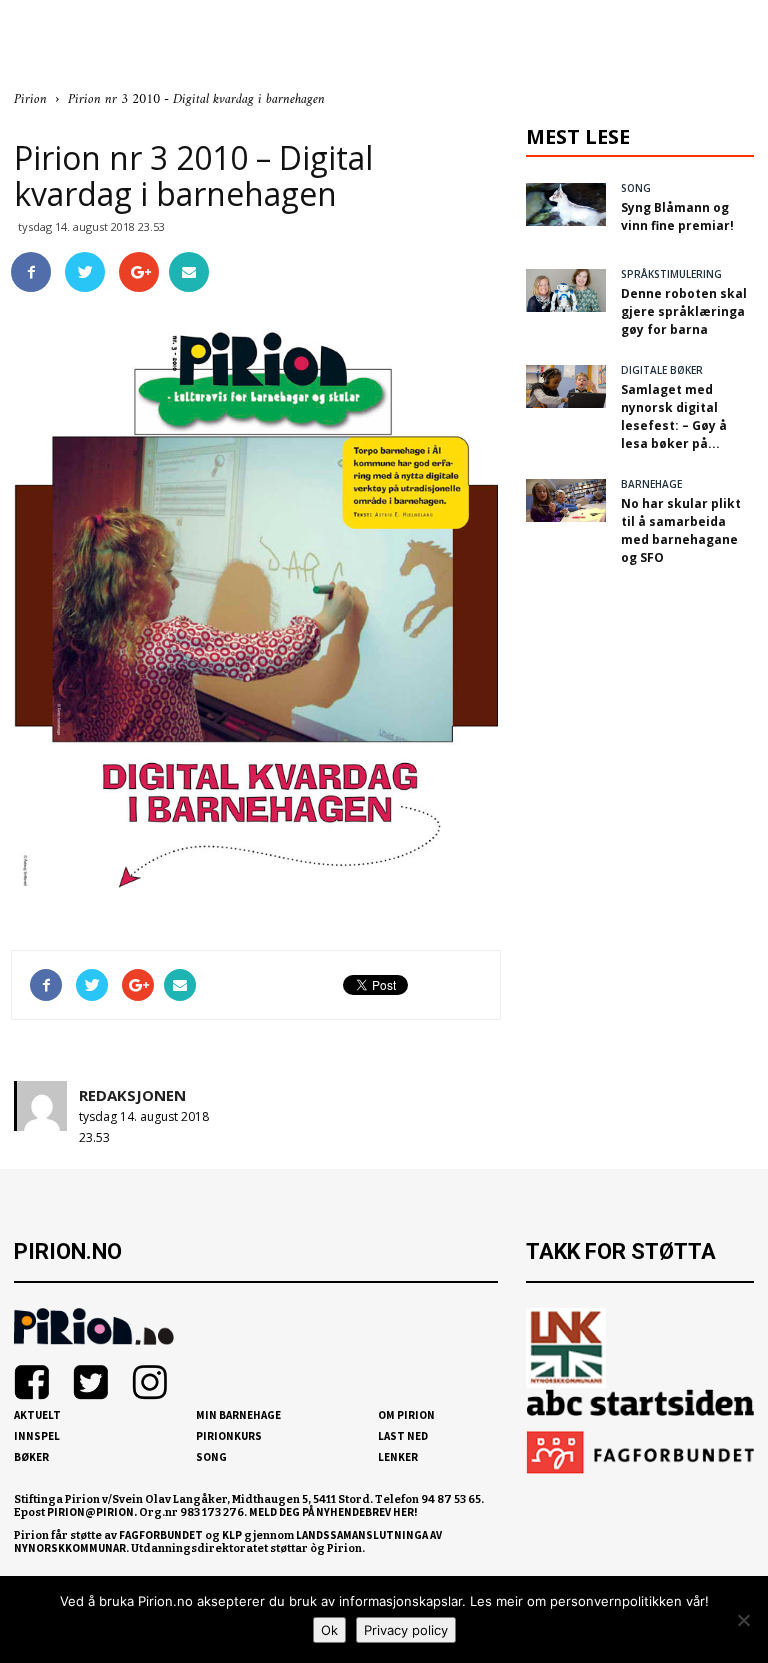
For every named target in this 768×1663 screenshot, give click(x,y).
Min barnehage (238, 1415)
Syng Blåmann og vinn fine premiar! (677, 216)
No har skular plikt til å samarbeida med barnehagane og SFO (681, 530)
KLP (232, 1535)
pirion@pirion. (92, 1512)
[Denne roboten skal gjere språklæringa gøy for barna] (566, 290)
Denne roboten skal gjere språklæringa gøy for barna (684, 311)
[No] (743, 1620)
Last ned (403, 1436)
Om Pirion (406, 1415)
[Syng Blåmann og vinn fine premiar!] (566, 204)
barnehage (651, 484)
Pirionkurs (229, 1436)
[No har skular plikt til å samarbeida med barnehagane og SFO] (566, 500)
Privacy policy (406, 1630)
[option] (256, 623)
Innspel (37, 1436)
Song (211, 1457)
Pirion (30, 99)
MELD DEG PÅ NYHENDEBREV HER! (333, 1512)
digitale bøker (662, 370)
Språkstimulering (671, 274)
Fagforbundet (161, 1535)
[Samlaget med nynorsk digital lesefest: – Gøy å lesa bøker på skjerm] (566, 386)
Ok (329, 1630)
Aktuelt (37, 1415)
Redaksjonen (132, 1095)
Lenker (398, 1457)
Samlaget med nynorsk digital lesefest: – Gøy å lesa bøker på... (674, 416)
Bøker (31, 1457)
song (636, 188)
